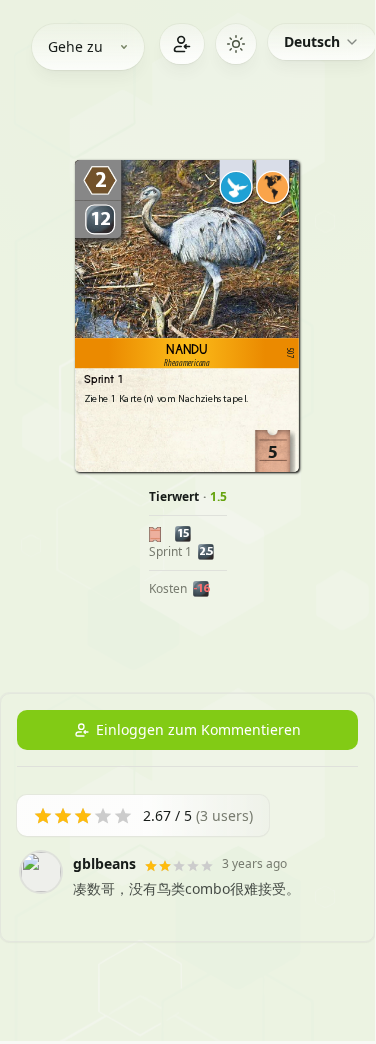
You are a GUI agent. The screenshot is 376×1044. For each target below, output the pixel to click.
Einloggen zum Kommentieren (198, 729)
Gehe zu (75, 46)
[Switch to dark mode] (236, 44)
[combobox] (322, 42)
